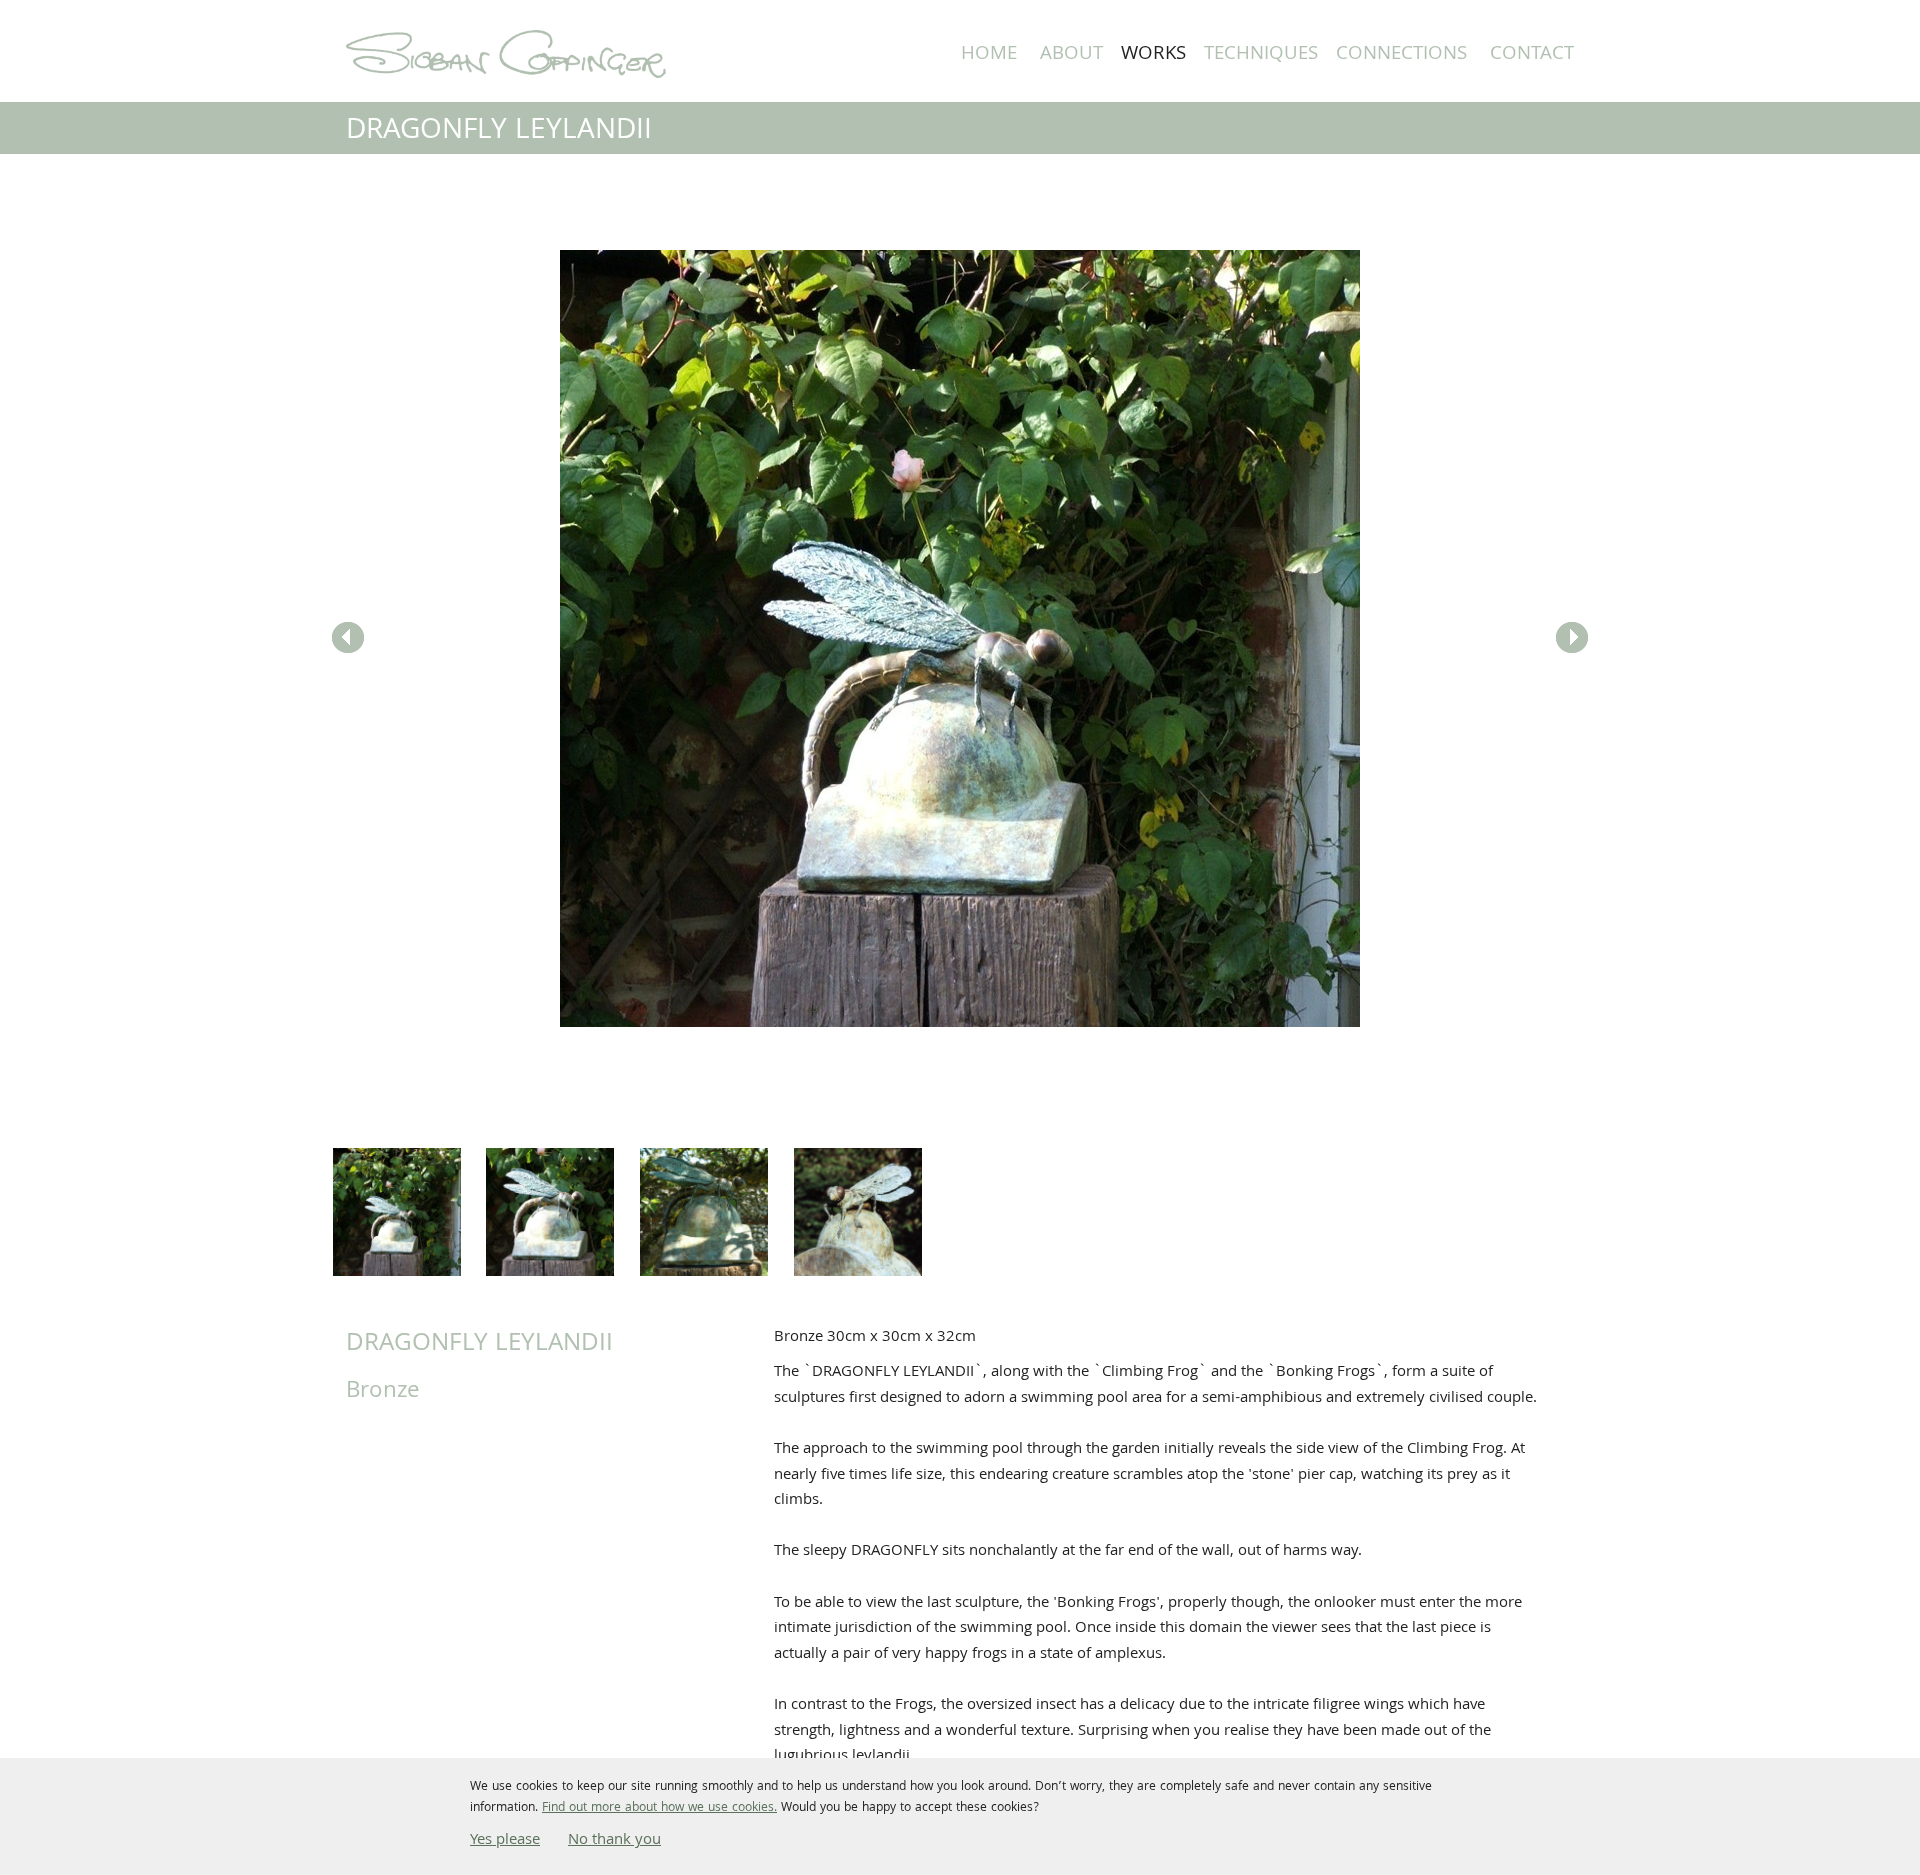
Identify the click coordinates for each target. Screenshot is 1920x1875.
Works (1153, 55)
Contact (1532, 55)
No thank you (614, 1841)
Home (989, 55)
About (1071, 55)
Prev (348, 638)
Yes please (505, 1841)
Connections (1401, 55)
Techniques (1261, 55)
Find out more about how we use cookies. (659, 1808)
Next (1572, 638)
